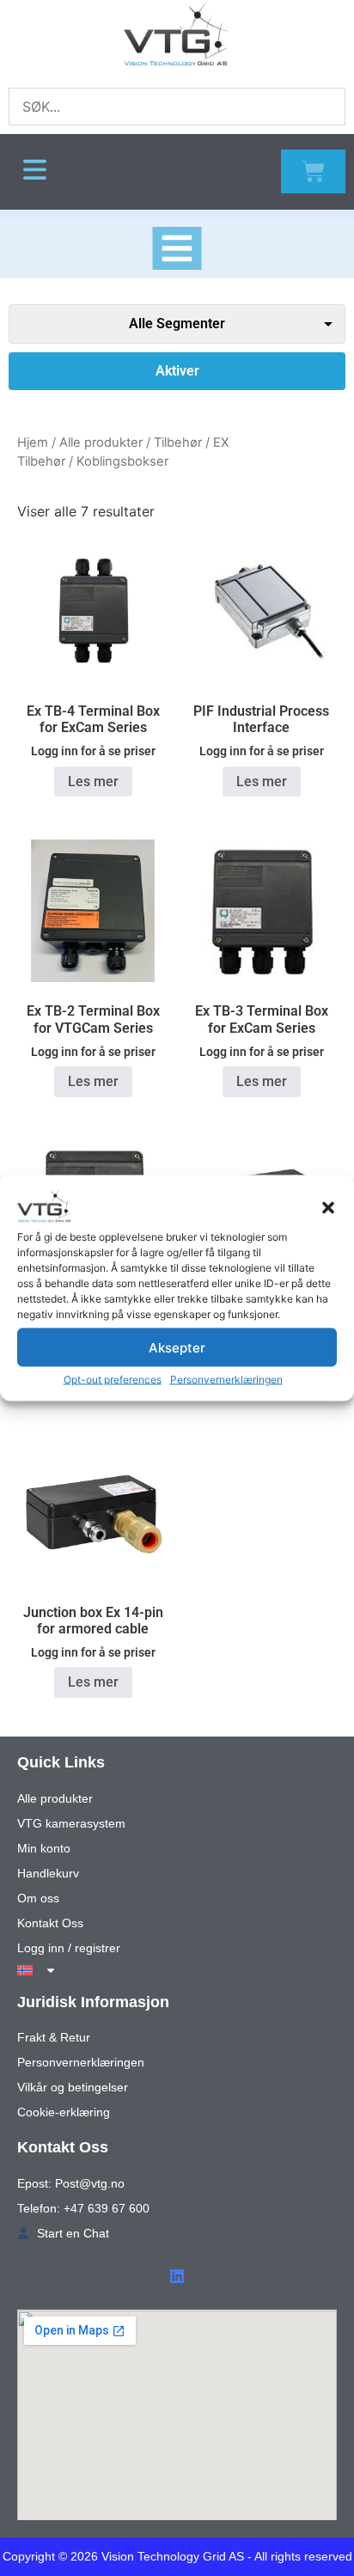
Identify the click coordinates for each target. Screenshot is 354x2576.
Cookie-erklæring (64, 2112)
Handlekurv (48, 1873)
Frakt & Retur (54, 2037)
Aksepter (177, 1347)
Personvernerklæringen (226, 1380)
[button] (328, 1208)
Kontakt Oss (50, 1923)
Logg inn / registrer (69, 1948)
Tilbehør (178, 443)
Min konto (44, 1848)
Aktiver (177, 371)
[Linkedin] (177, 2276)
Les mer (93, 781)
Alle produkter (101, 443)
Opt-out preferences (113, 1380)
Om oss (38, 1898)
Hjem (33, 443)
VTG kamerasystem (71, 1823)
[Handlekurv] (313, 171)
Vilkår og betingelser (73, 2087)
